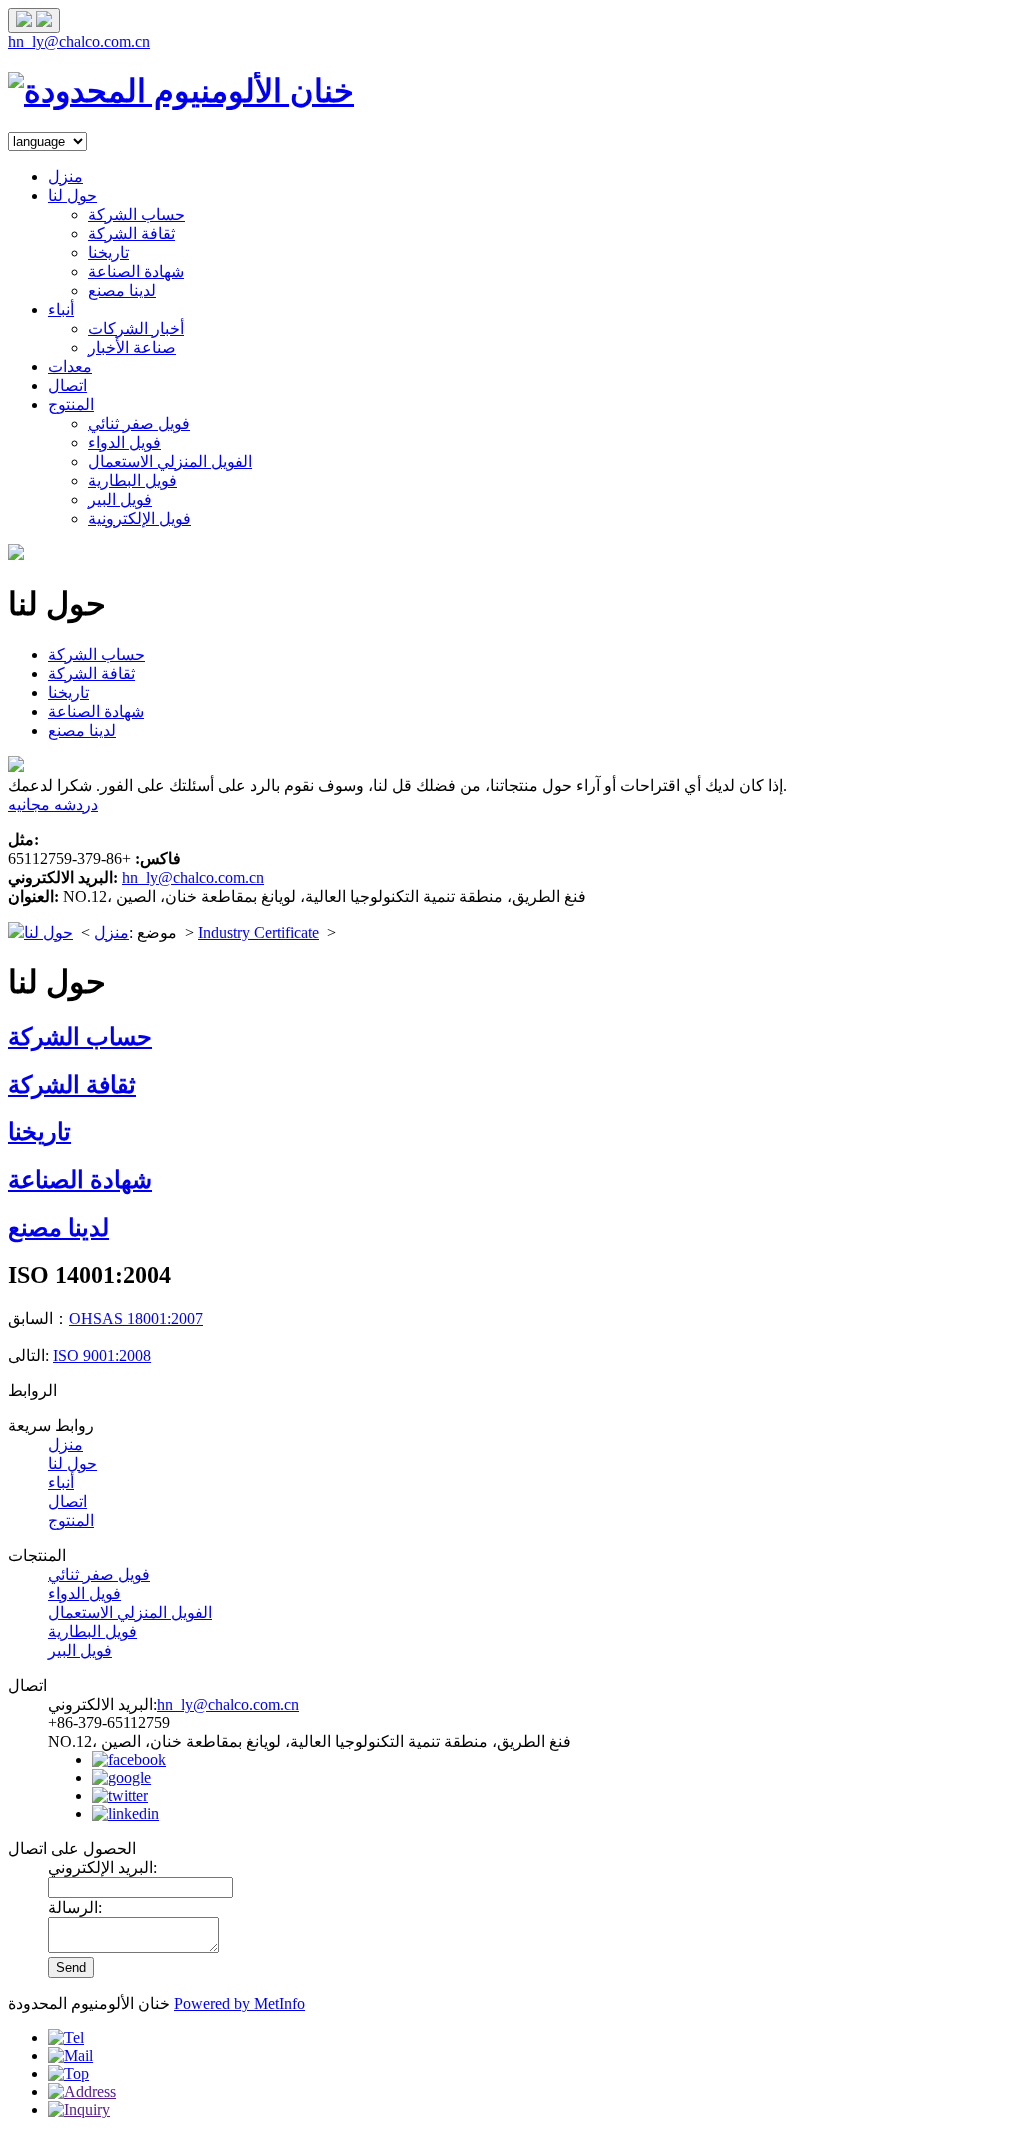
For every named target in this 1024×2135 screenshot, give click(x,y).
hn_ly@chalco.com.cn (79, 41)
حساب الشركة (136, 214)
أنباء (61, 309)
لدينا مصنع (122, 290)
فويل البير (120, 499)
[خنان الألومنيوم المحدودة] (181, 91)
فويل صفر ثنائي (139, 423)
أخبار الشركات (136, 328)
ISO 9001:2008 (102, 1355)
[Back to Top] (68, 2073)
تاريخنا (108, 252)
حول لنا (72, 195)
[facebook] (129, 1759)
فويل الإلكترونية (139, 518)
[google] (121, 1777)
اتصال (67, 385)
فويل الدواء (124, 442)
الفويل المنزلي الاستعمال (170, 461)
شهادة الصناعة (136, 271)
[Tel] (66, 2037)
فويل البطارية (132, 480)
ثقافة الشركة (131, 233)
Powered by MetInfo (239, 2003)
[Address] (82, 2091)
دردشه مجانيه (53, 804)
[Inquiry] (79, 2109)
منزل (65, 176)
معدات (70, 366)
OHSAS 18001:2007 (136, 1318)
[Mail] (70, 2055)
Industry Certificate (258, 932)
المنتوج (71, 404)
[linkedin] (125, 1813)
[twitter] (120, 1795)
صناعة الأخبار (132, 347)
